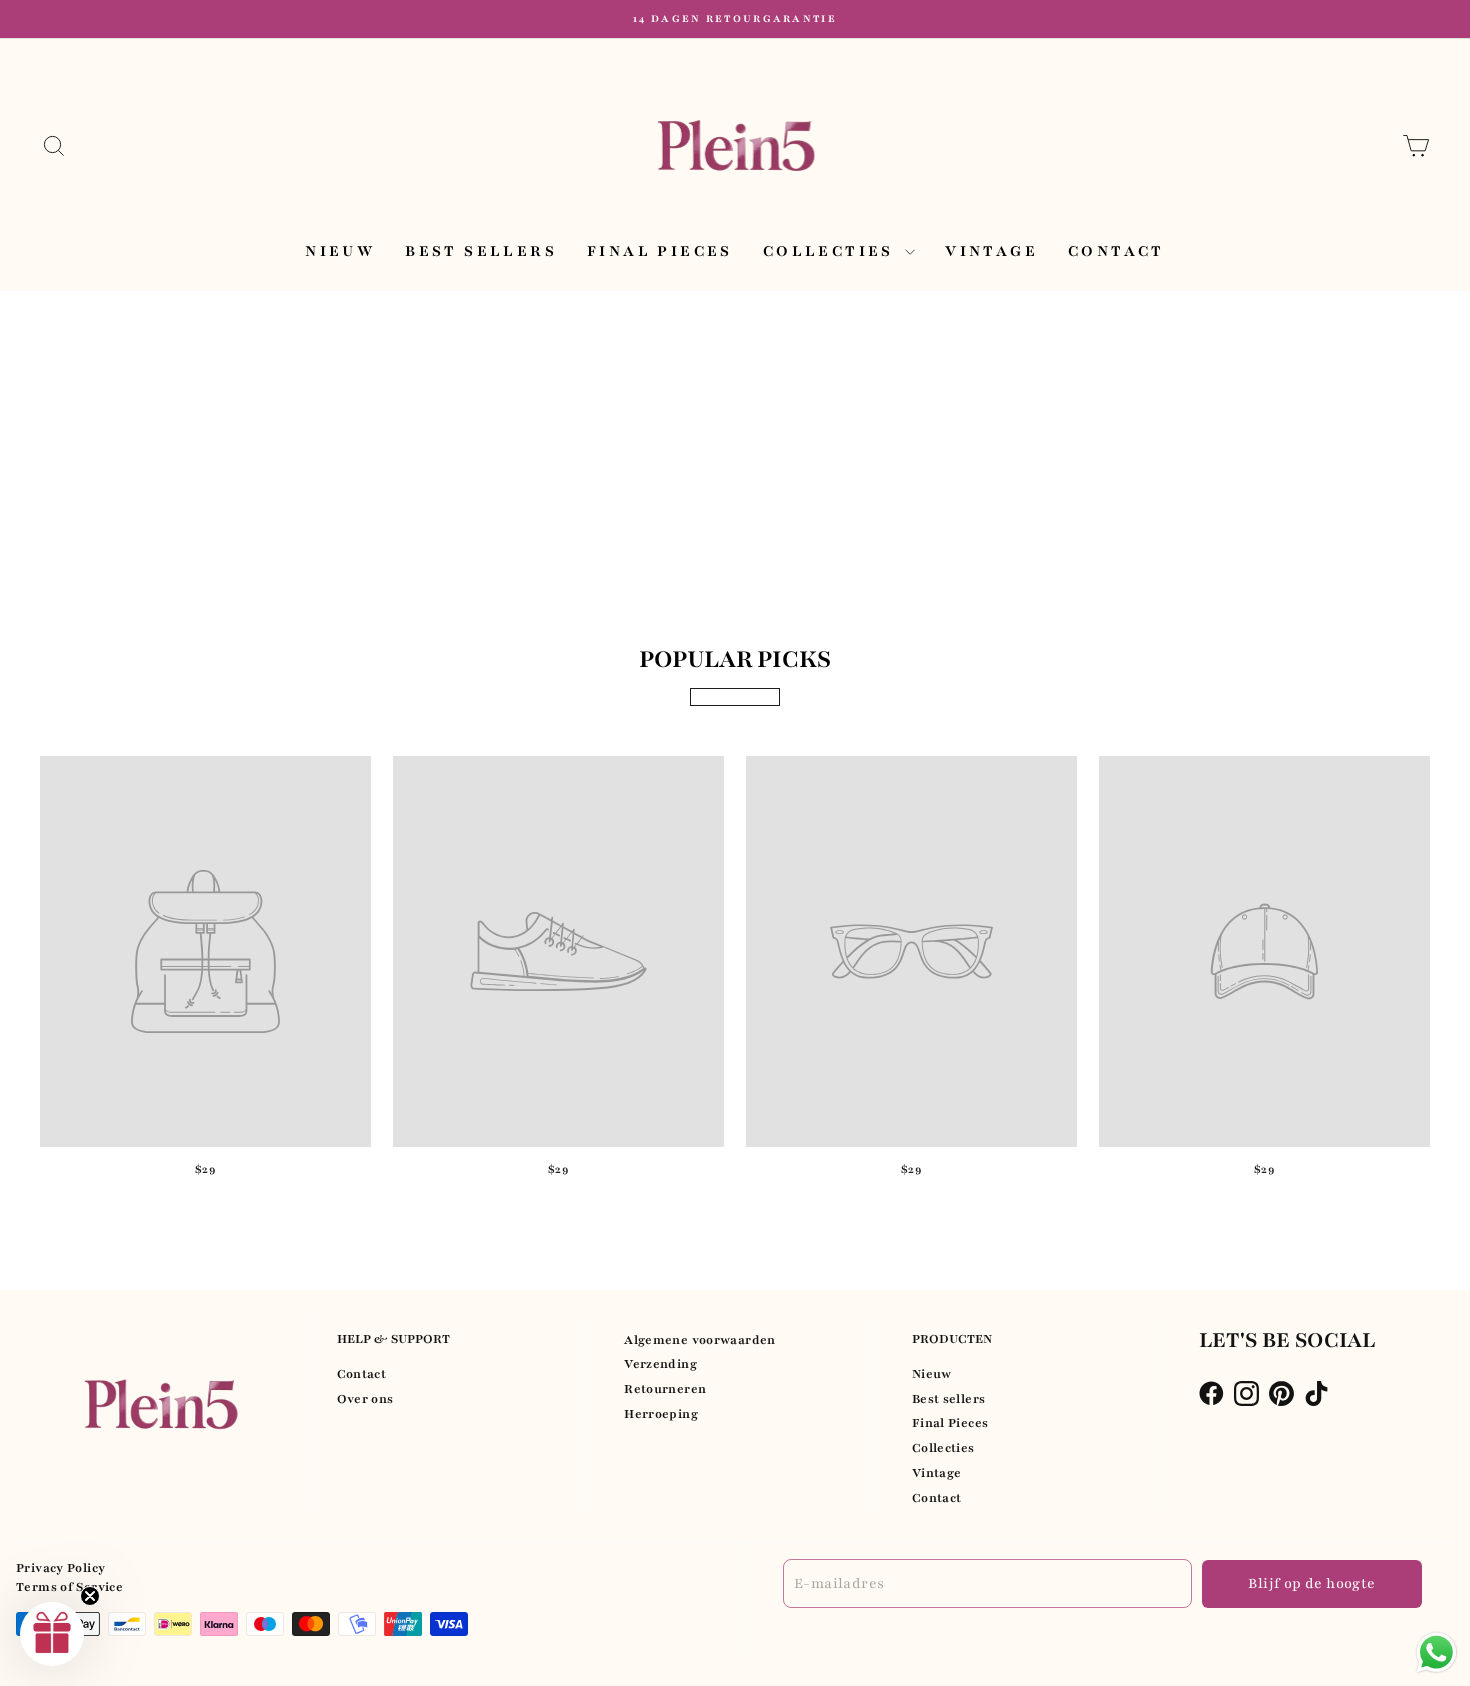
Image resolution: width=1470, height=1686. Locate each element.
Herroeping (661, 1414)
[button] (52, 1634)
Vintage (991, 251)
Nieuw (340, 251)
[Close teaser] (90, 1596)
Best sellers (481, 251)
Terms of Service (69, 1587)
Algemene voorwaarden (700, 1340)
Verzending (660, 1364)
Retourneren (665, 1389)
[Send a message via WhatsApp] (1436, 1652)
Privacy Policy (60, 1568)
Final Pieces (660, 251)
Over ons (365, 1399)
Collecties (831, 251)
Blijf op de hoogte (1311, 1583)
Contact (1116, 251)
